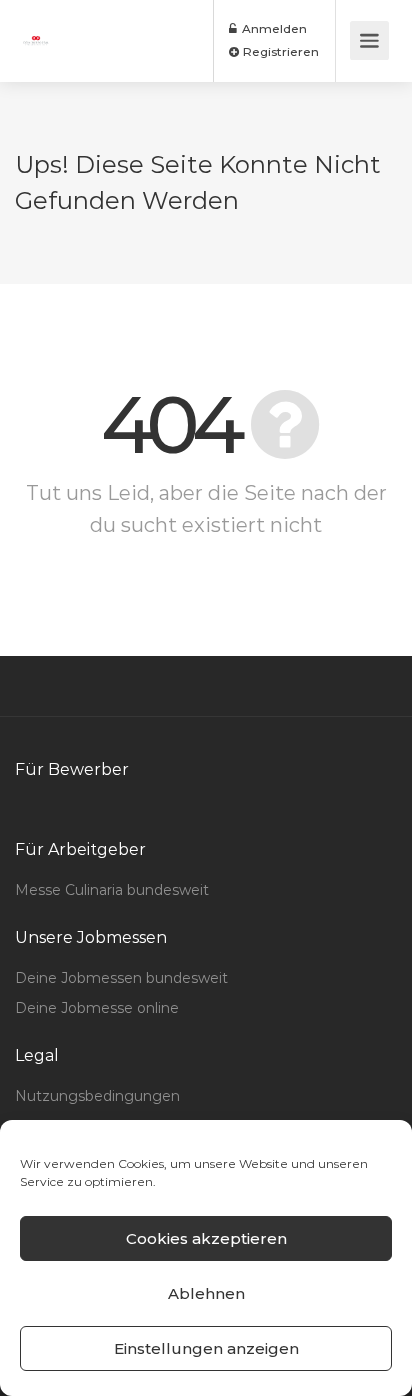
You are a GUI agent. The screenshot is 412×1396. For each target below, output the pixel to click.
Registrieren (279, 51)
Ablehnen (206, 1293)
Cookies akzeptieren (206, 1238)
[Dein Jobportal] (36, 26)
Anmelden (273, 28)
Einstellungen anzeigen (206, 1348)
